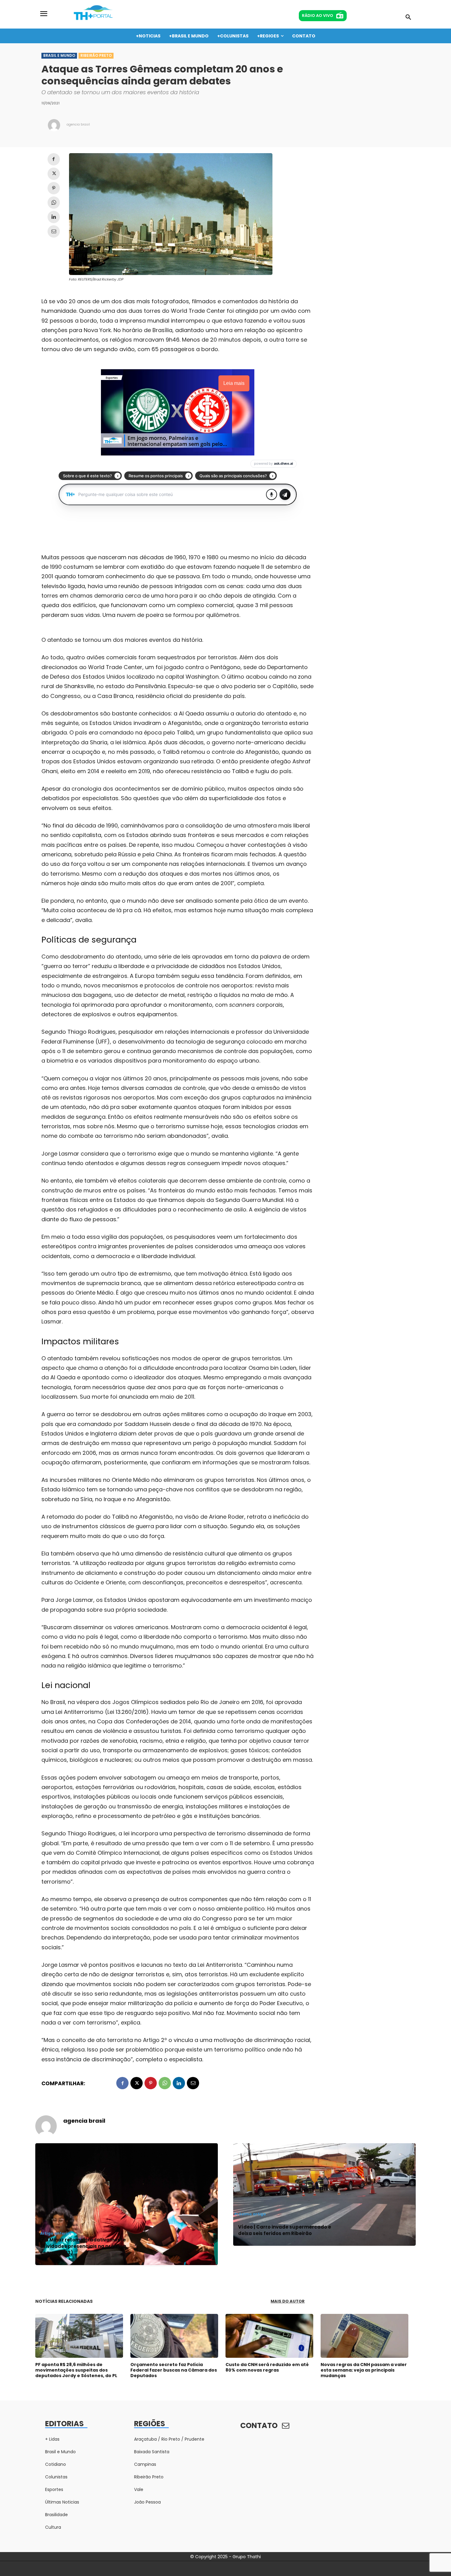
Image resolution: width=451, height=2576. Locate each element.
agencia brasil (78, 124)
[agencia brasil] (54, 125)
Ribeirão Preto (96, 55)
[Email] (54, 231)
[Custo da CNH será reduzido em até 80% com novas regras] (269, 2336)
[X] (54, 174)
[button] (408, 17)
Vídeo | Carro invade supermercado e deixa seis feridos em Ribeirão (285, 2230)
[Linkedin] (54, 217)
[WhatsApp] (54, 203)
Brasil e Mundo (59, 55)
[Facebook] (54, 159)
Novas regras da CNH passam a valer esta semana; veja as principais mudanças (364, 2370)
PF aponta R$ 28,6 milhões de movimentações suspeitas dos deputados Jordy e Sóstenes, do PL (76, 2370)
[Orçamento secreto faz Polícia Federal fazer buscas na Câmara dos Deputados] (174, 2336)
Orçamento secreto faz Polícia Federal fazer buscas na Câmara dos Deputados (174, 2370)
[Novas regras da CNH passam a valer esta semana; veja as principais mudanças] (364, 2336)
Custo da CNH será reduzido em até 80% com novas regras (267, 2367)
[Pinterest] (54, 188)
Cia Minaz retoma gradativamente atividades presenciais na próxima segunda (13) (83, 2246)
